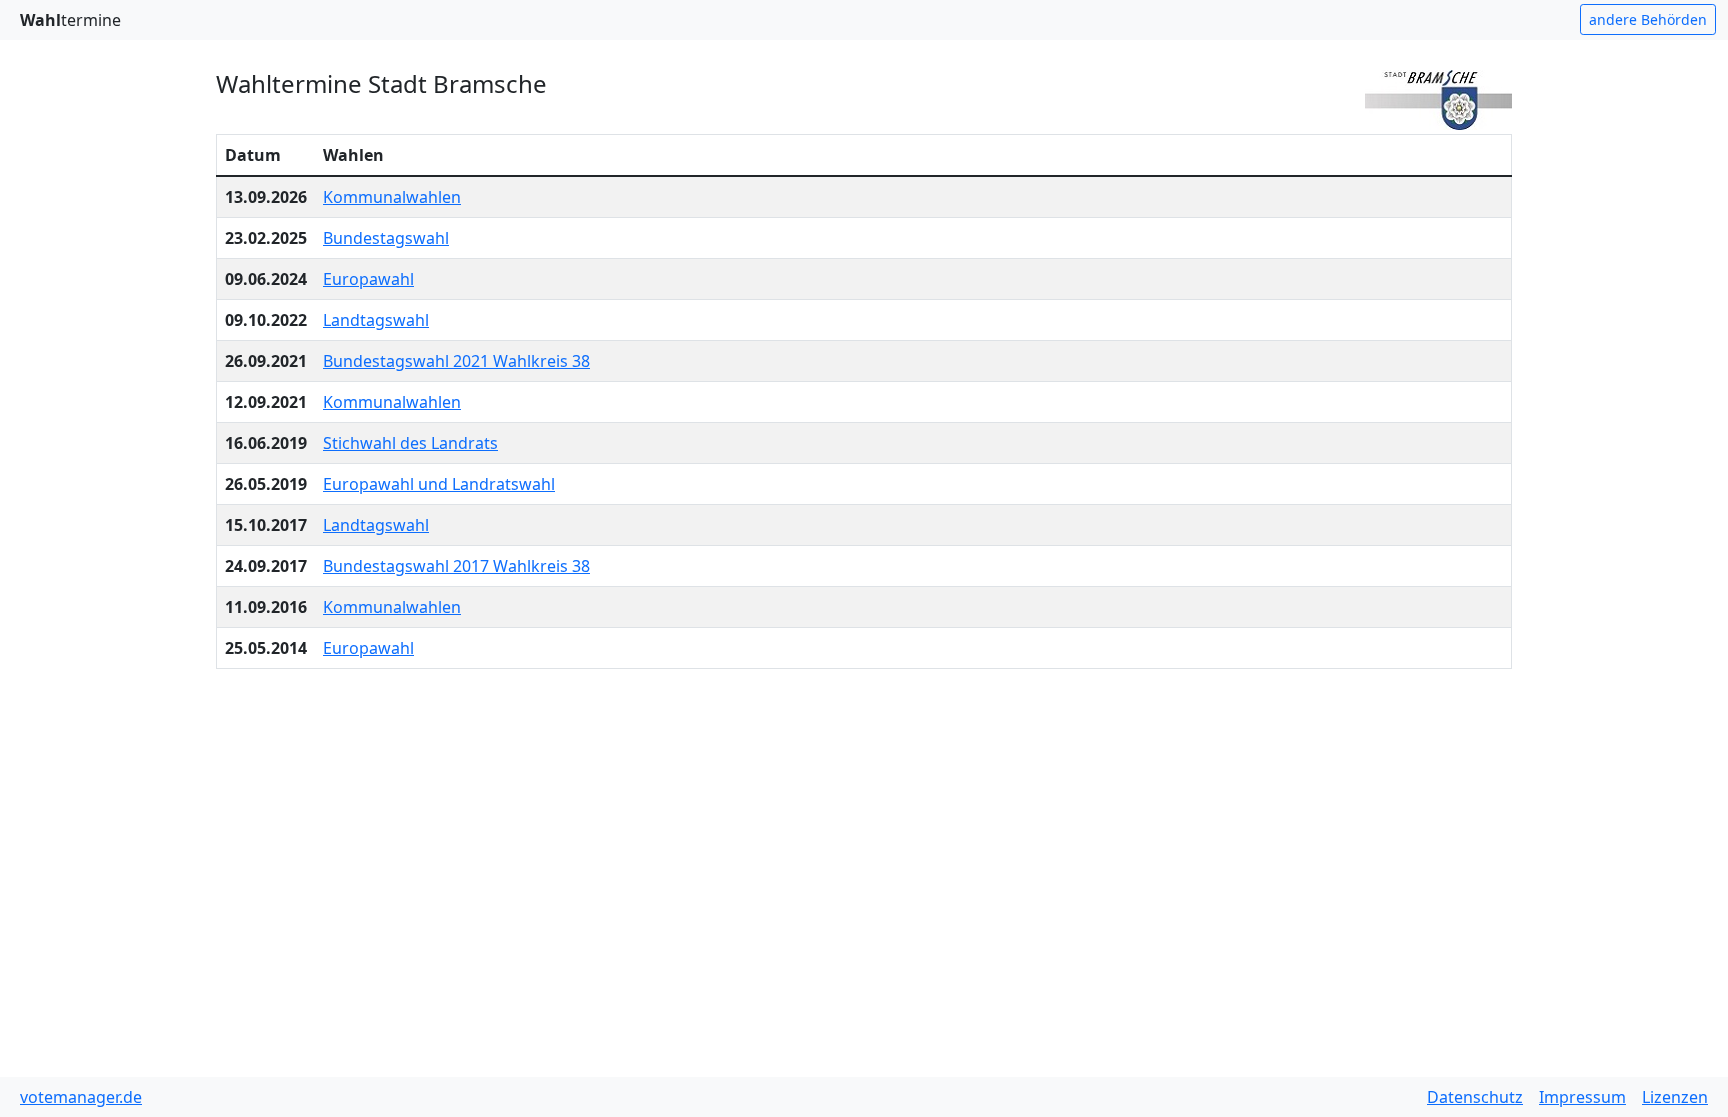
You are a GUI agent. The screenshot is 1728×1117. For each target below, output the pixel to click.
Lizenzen (1675, 1097)
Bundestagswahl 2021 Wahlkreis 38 (456, 361)
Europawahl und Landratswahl (439, 484)
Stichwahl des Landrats (410, 443)
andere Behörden (1648, 19)
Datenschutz (1475, 1097)
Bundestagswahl (386, 238)
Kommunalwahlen (392, 197)
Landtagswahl (376, 320)
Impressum (1582, 1097)
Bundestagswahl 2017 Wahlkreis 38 (456, 566)
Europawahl (368, 279)
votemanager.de (81, 1097)
